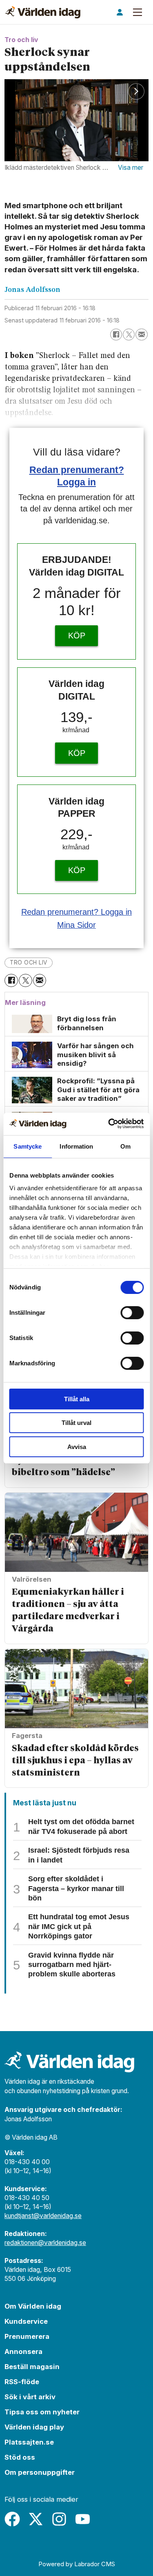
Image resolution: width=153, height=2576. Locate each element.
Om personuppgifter (40, 2472)
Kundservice (26, 2321)
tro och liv (29, 962)
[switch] (132, 1313)
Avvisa (77, 1447)
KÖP (77, 636)
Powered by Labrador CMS (77, 2564)
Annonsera (23, 2352)
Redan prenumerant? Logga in (76, 912)
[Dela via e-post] (141, 335)
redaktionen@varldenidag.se (45, 2243)
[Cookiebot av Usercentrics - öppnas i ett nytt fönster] (109, 1124)
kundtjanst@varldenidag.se (43, 2216)
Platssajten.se (29, 2442)
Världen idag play (34, 2427)
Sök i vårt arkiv (30, 2397)
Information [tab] (76, 1146)
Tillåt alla (77, 1399)
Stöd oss (20, 2457)
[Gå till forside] (43, 12)
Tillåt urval (76, 1423)
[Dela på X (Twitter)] (129, 335)
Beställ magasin (32, 2367)
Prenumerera (27, 2336)
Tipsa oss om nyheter (42, 2412)
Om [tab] (125, 1146)
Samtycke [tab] (28, 1146)
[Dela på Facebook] (116, 335)
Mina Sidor (76, 925)
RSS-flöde (22, 2382)
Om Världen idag (33, 2306)
